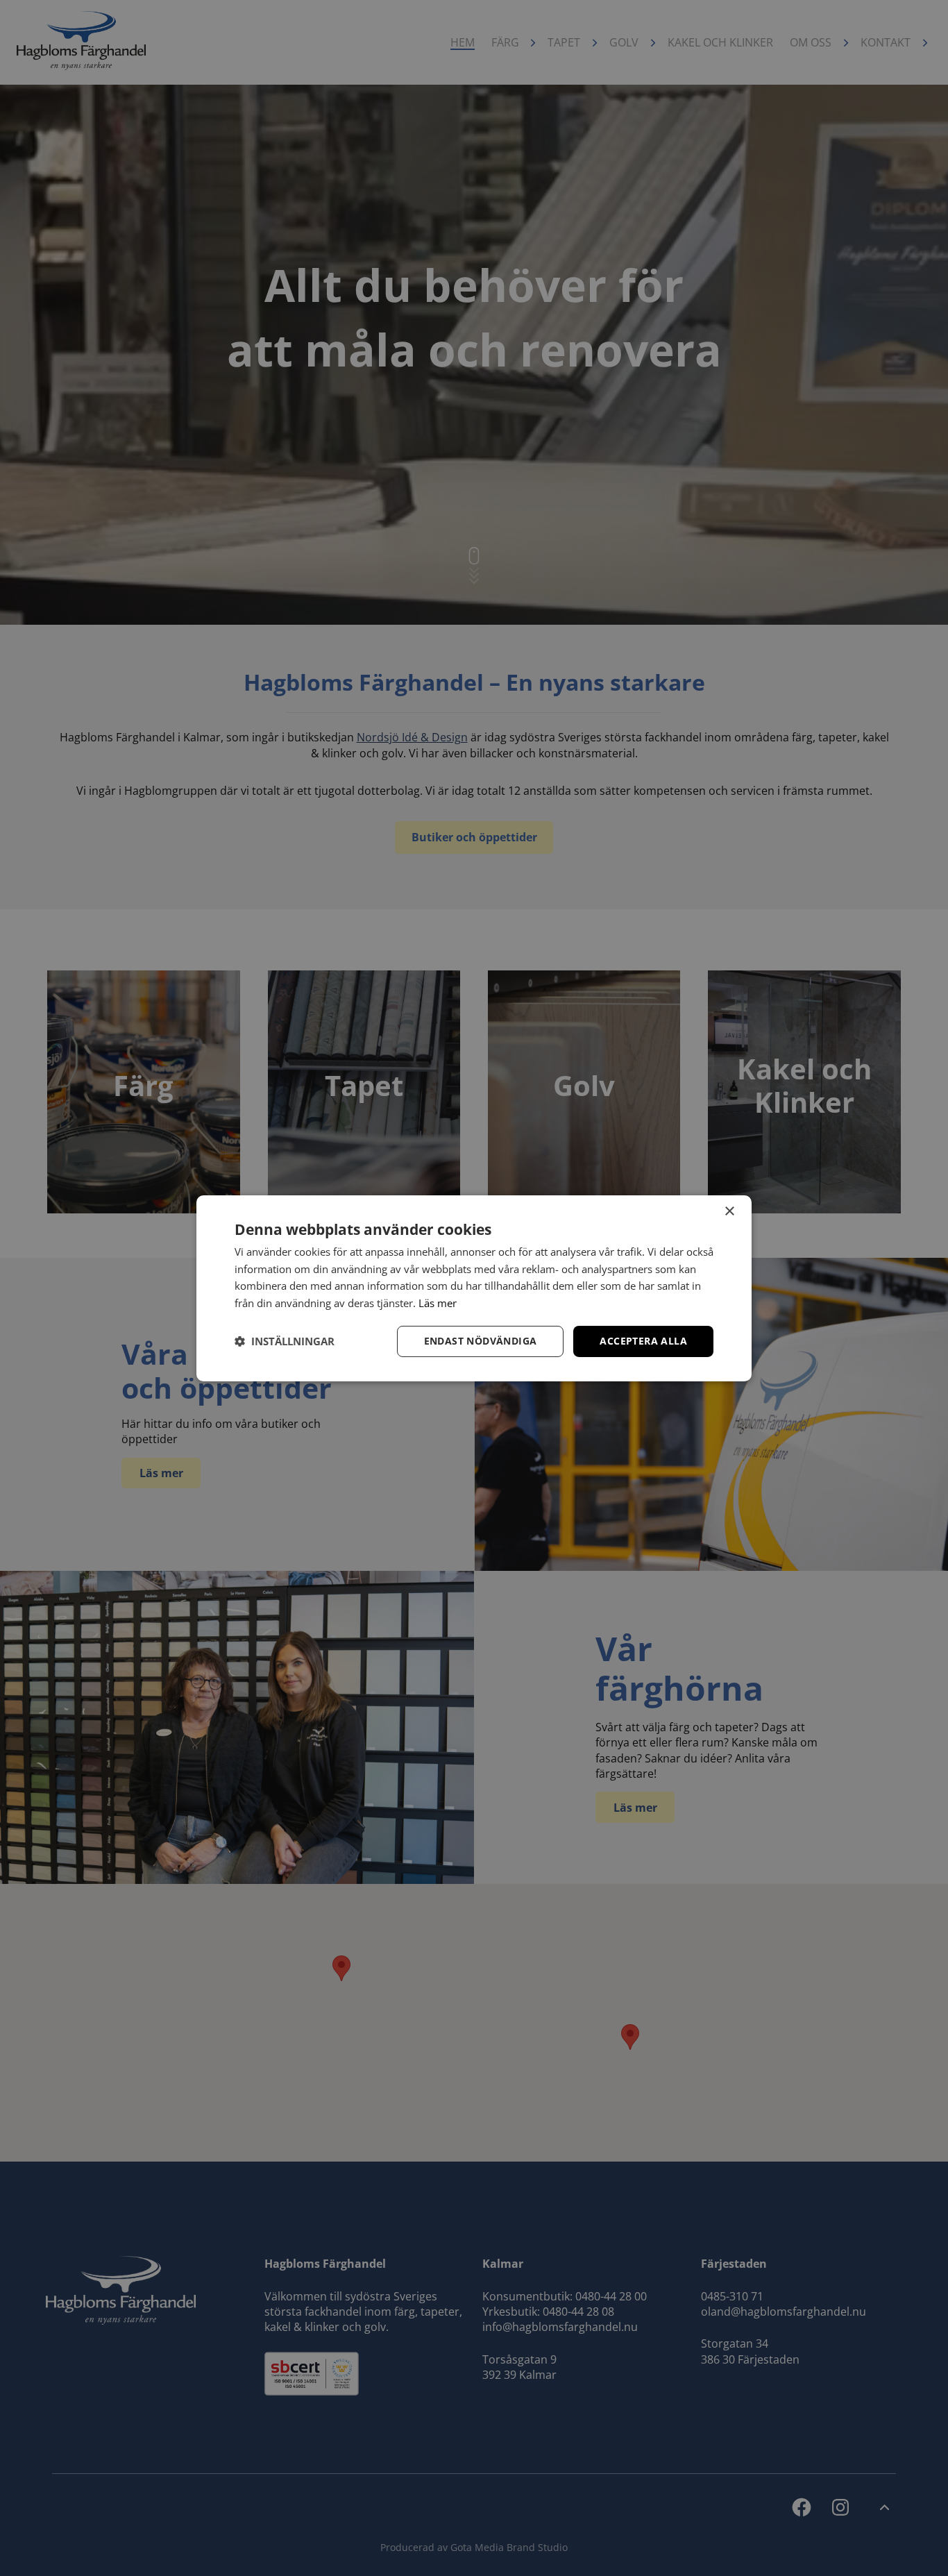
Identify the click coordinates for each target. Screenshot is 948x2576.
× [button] (729, 1211)
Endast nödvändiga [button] (481, 1341)
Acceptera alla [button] (643, 1341)
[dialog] (474, 1288)
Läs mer (438, 1303)
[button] (285, 1341)
